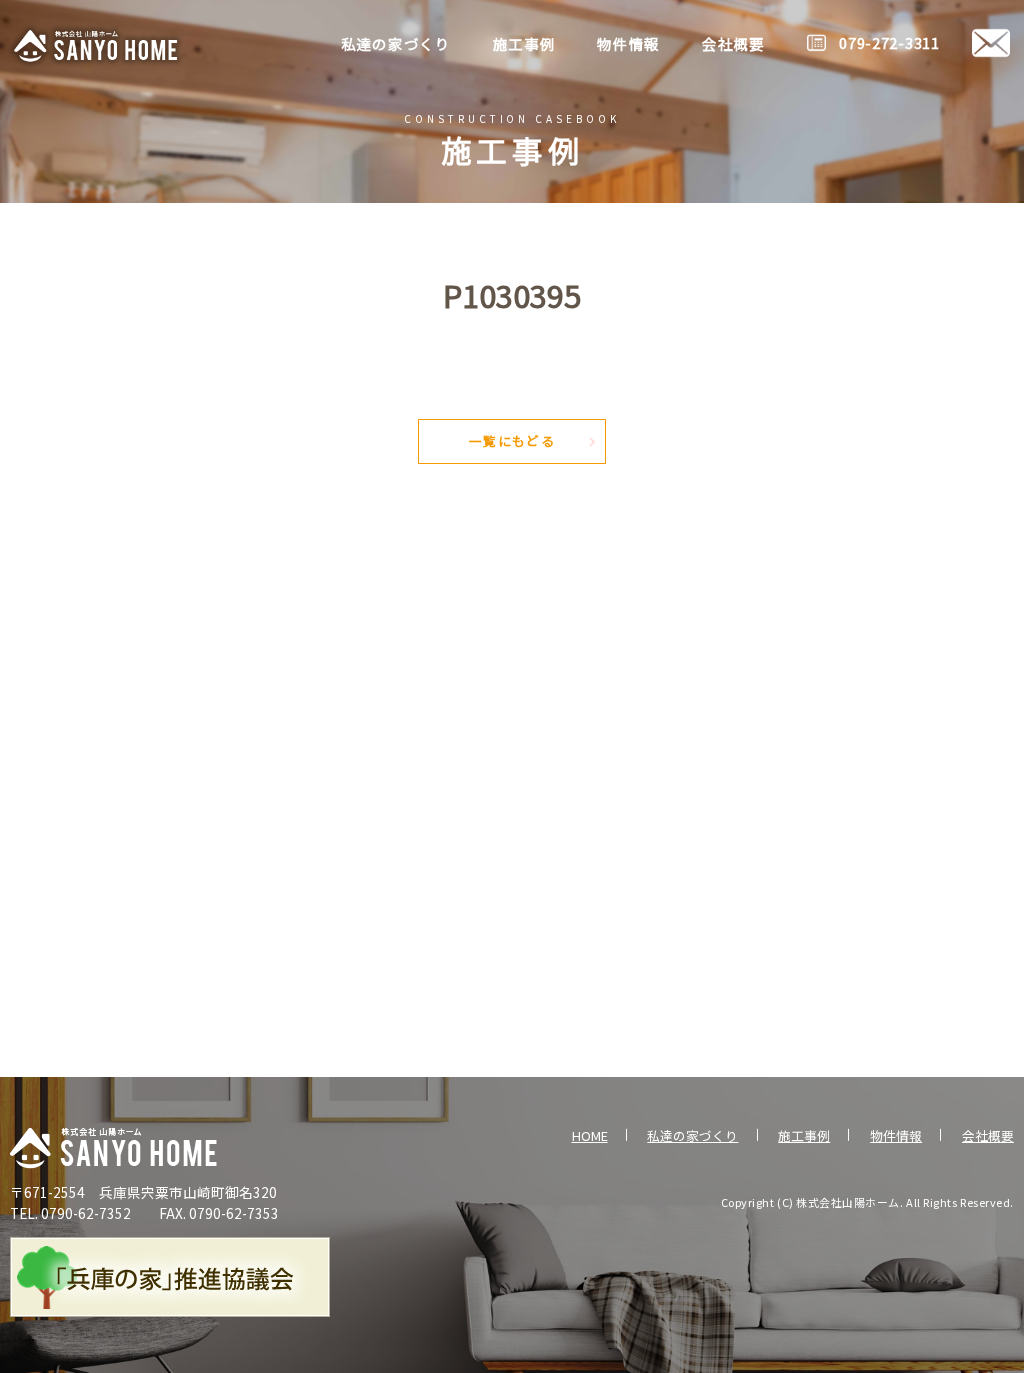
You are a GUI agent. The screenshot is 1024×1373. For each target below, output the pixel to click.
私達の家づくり (692, 1135)
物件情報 (896, 1135)
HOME (590, 1135)
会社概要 (988, 1135)
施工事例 (804, 1135)
